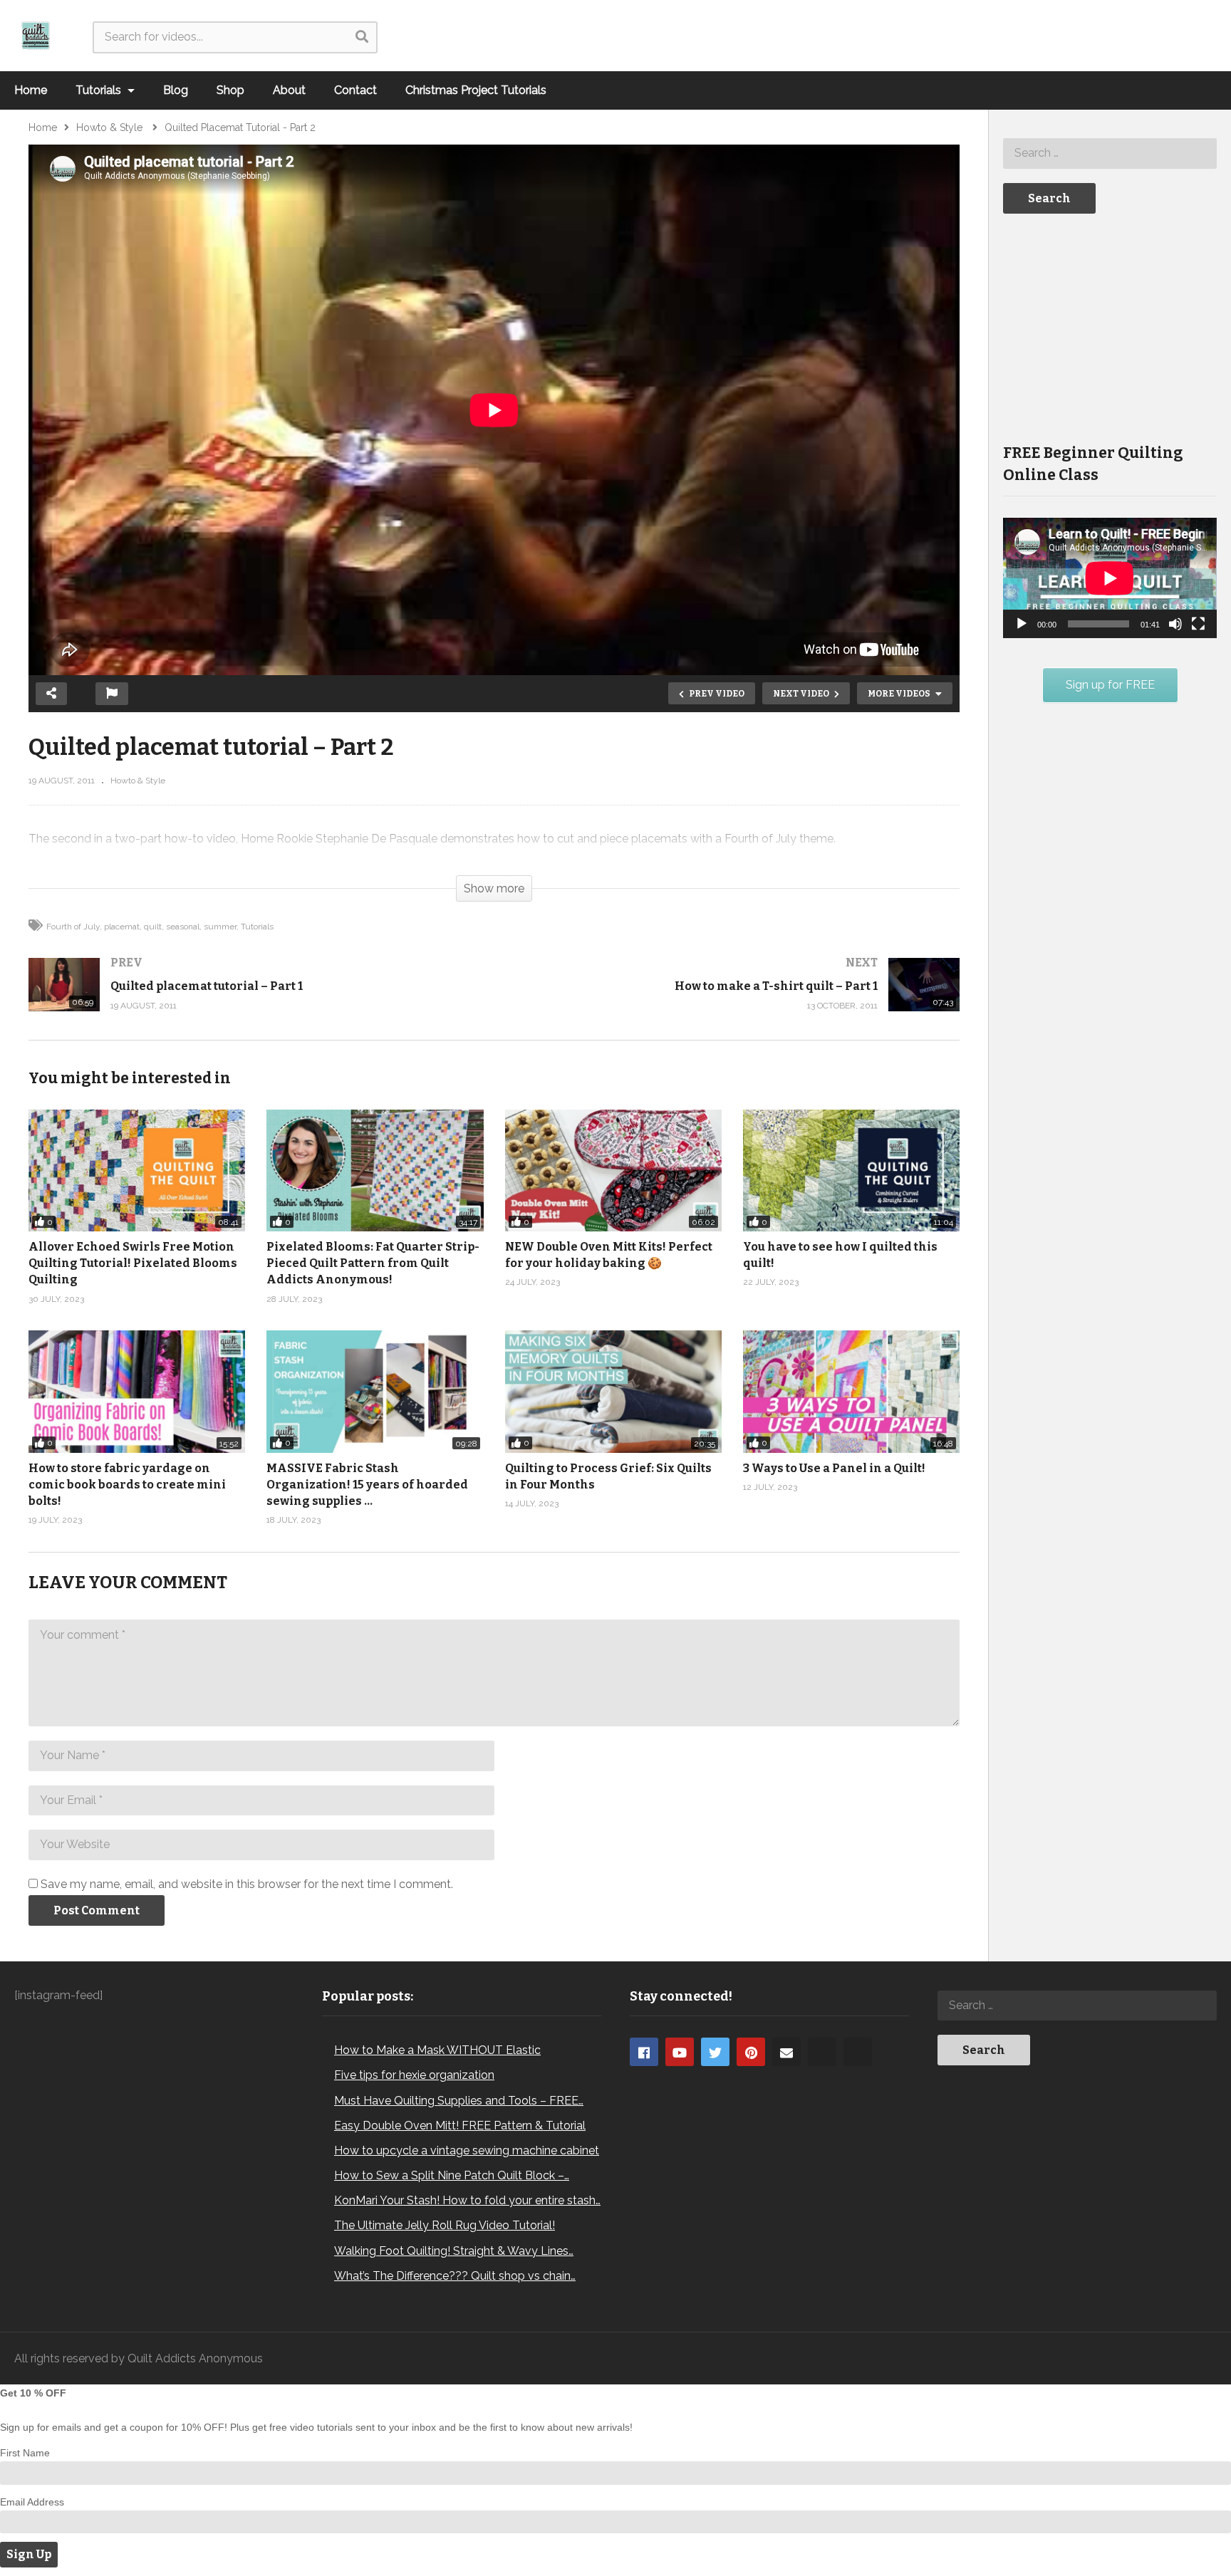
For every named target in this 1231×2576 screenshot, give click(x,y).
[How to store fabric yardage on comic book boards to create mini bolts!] (137, 1391)
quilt (153, 927)
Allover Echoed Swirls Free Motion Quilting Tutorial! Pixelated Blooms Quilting (133, 1263)
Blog (176, 90)
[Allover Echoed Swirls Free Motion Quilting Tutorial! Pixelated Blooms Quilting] (137, 1170)
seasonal (183, 927)
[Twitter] (715, 2052)
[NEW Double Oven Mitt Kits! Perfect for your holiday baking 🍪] (613, 1170)
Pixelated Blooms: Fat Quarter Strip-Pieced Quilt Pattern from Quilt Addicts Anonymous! (373, 1263)
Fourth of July (73, 927)
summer (220, 927)
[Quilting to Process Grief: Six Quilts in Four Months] (613, 1391)
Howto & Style (138, 781)
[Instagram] (822, 2052)
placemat (122, 927)
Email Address (32, 2502)
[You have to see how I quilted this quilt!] (851, 1170)
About (289, 90)
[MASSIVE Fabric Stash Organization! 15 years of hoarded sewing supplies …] (375, 1391)
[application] (1110, 578)
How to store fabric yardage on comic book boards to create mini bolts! (127, 1485)
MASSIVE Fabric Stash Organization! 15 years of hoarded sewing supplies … (367, 1485)
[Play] (1022, 624)
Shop (230, 90)
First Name (25, 2453)
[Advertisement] (1110, 327)
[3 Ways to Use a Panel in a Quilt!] (851, 1391)
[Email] (786, 2052)
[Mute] (1175, 624)
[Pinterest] (751, 2052)
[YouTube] (680, 2052)
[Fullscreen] (1198, 624)
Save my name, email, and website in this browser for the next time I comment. (247, 1884)
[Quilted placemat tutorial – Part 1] (254, 999)
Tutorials (100, 90)
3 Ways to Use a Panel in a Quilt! (834, 1468)
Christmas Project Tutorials (476, 90)
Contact (355, 90)
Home (31, 90)
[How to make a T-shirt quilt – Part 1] (734, 999)
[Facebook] (644, 2052)
